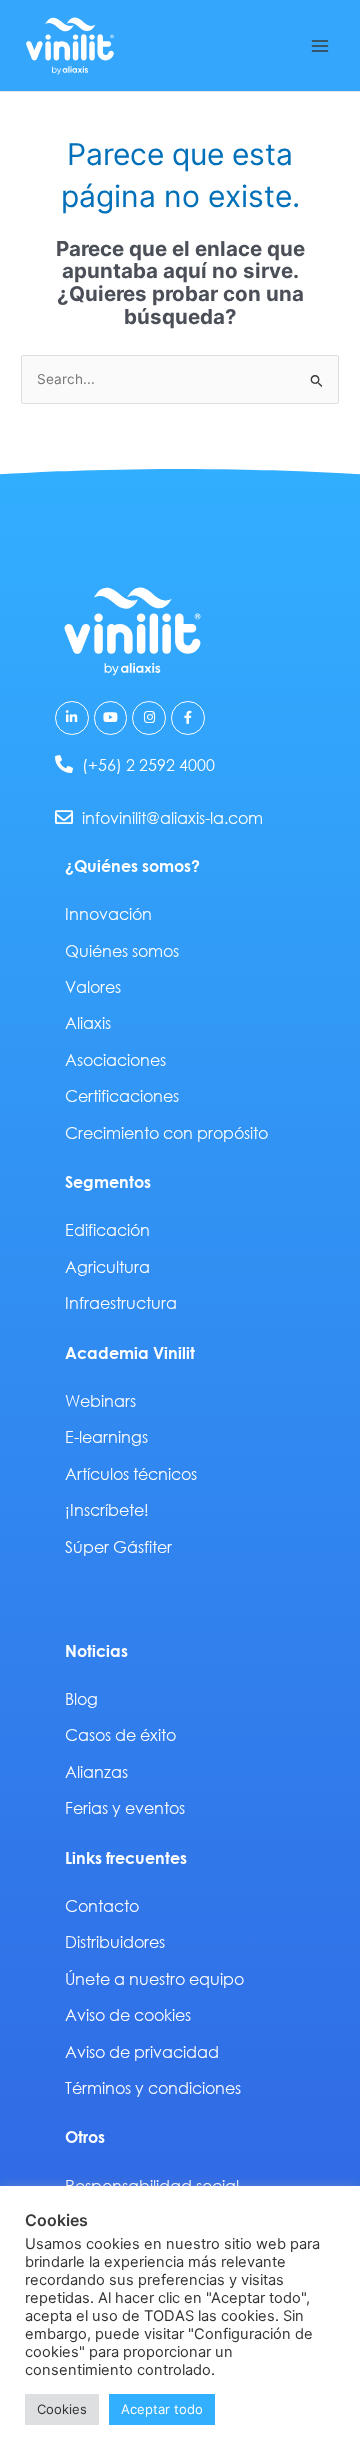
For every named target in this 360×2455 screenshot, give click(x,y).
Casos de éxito (120, 1734)
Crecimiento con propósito (166, 1132)
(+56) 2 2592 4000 (148, 764)
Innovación (108, 913)
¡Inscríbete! (107, 1509)
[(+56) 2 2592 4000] (64, 764)
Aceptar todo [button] (162, 2409)
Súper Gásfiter (118, 1546)
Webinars (100, 1400)
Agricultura (107, 1266)
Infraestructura (121, 1302)
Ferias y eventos (125, 1807)
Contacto (102, 1905)
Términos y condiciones (153, 2087)
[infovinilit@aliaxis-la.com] (64, 817)
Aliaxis (88, 1022)
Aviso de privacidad (142, 2051)
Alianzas (96, 1771)
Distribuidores (115, 1941)
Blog (81, 1698)
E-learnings (106, 1436)
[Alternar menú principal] (320, 45)
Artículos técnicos (131, 1473)
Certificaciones (122, 1095)
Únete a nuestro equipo (154, 1978)
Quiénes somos (122, 950)
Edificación (107, 1229)
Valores (93, 986)
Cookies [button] (62, 2409)
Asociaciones (115, 1059)
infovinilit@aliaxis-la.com (172, 817)
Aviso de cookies (128, 2014)
